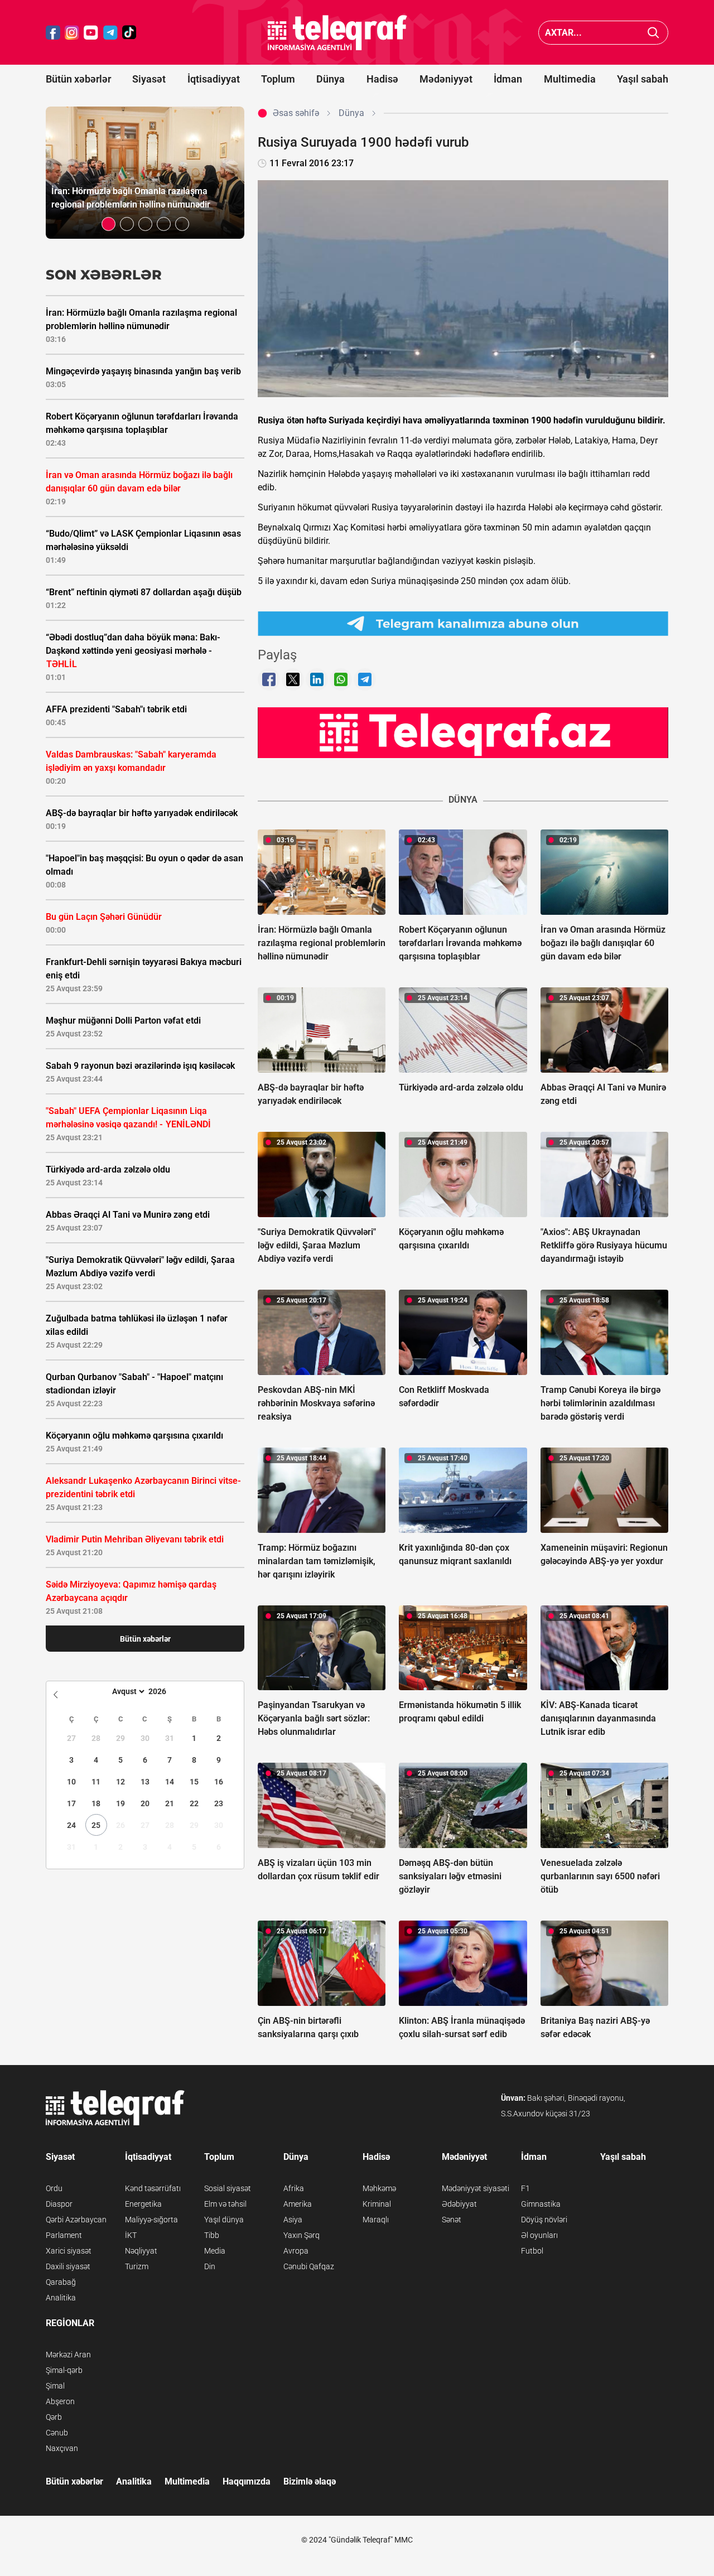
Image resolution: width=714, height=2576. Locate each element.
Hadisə (382, 79)
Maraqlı (376, 2220)
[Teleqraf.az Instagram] (72, 33)
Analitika (61, 2298)
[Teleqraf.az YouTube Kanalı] (463, 732)
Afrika (294, 2188)
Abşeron (60, 2401)
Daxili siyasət (68, 2266)
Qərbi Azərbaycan (76, 2220)
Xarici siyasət (69, 2251)
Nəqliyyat (141, 2251)
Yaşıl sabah (643, 79)
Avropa (296, 2251)
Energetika (143, 2204)
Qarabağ (61, 2282)
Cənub (57, 2433)
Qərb (54, 2417)
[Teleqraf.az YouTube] (91, 33)
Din (210, 2266)
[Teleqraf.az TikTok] (129, 33)
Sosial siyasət (228, 2188)
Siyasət (149, 79)
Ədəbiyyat (459, 2204)
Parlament (64, 2235)
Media (215, 2251)
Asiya (293, 2220)
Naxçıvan (62, 2448)
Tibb (212, 2235)
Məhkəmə (379, 2188)
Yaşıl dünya (224, 2220)
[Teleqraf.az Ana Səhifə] (337, 33)
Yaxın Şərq (301, 2235)
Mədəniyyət (446, 79)
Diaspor (59, 2204)
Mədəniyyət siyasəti (476, 2188)
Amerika (298, 2204)
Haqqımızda (247, 2481)
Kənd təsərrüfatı (153, 2188)
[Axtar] (653, 33)
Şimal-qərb (64, 2370)
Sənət (452, 2220)
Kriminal (377, 2204)
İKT (131, 2235)
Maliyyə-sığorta (151, 2220)
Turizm (137, 2266)
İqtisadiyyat (214, 79)
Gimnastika (541, 2204)
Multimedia (570, 79)
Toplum (278, 79)
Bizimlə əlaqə (310, 2481)
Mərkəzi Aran (68, 2355)
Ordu (54, 2188)
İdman (508, 79)
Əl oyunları (539, 2235)
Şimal (55, 2386)
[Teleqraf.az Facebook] (53, 33)
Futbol (532, 2251)
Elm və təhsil (225, 2204)
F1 (525, 2188)
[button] (108, 224)
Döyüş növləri (544, 2220)
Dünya (331, 79)
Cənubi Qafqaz (309, 2266)
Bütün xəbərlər (78, 79)
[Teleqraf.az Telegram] (110, 33)
